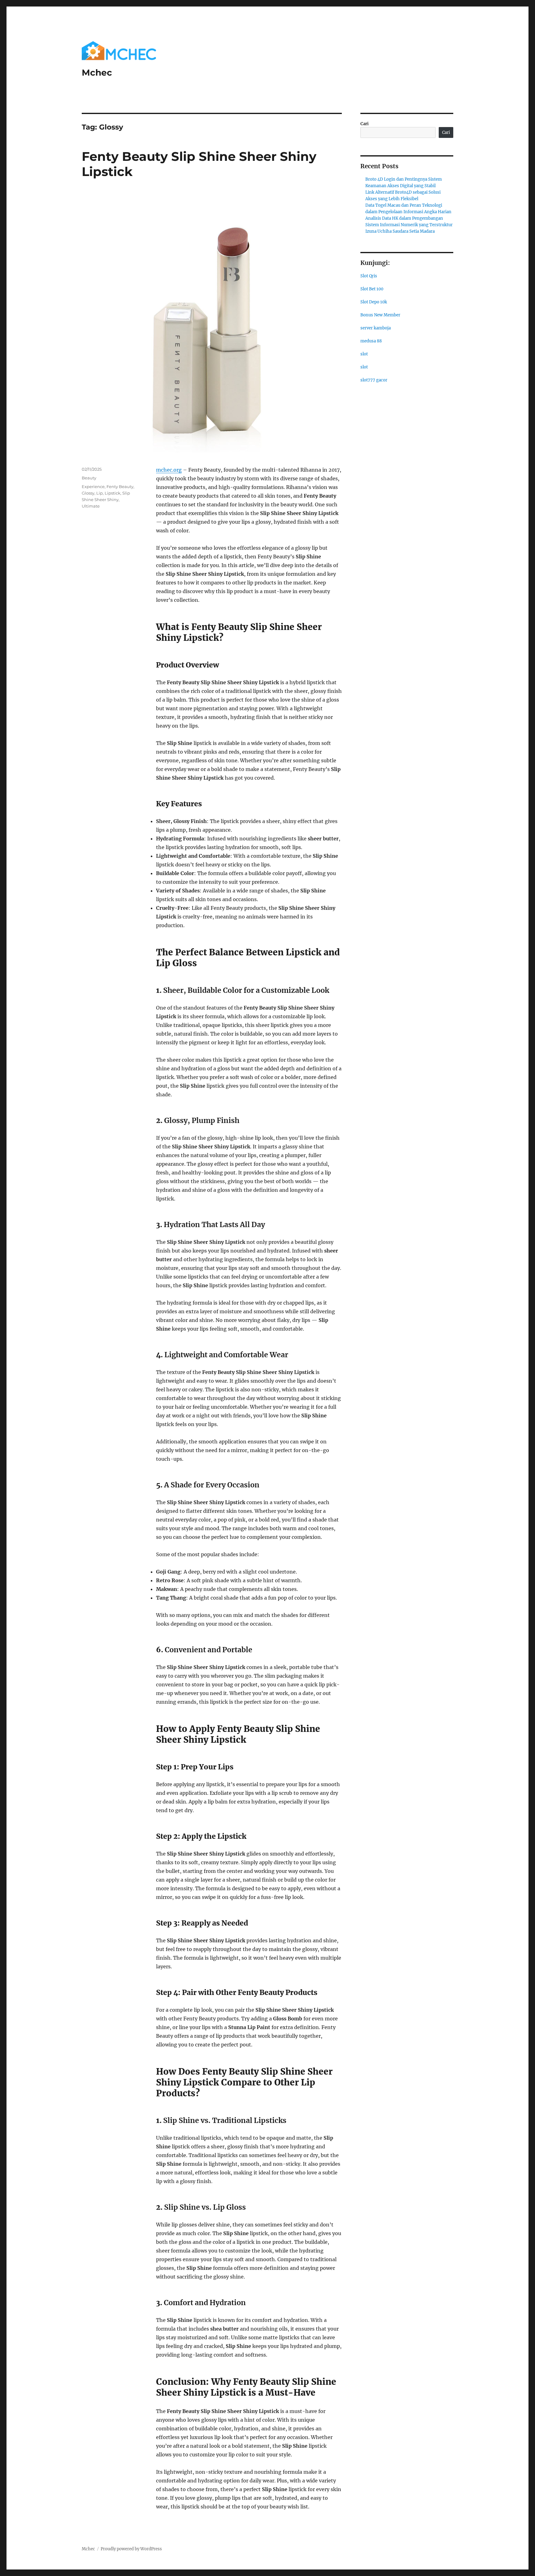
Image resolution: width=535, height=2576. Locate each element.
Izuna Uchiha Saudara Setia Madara (400, 231)
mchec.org (169, 470)
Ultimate (91, 506)
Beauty (89, 478)
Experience (93, 487)
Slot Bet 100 (372, 289)
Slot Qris (369, 276)
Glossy (88, 493)
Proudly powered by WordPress (131, 2549)
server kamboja (376, 328)
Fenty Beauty (120, 487)
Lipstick (113, 493)
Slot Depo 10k (374, 302)
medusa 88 (371, 341)
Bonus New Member (380, 315)
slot (364, 354)
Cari (365, 124)
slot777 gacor (374, 380)
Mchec (97, 73)
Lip (100, 493)
